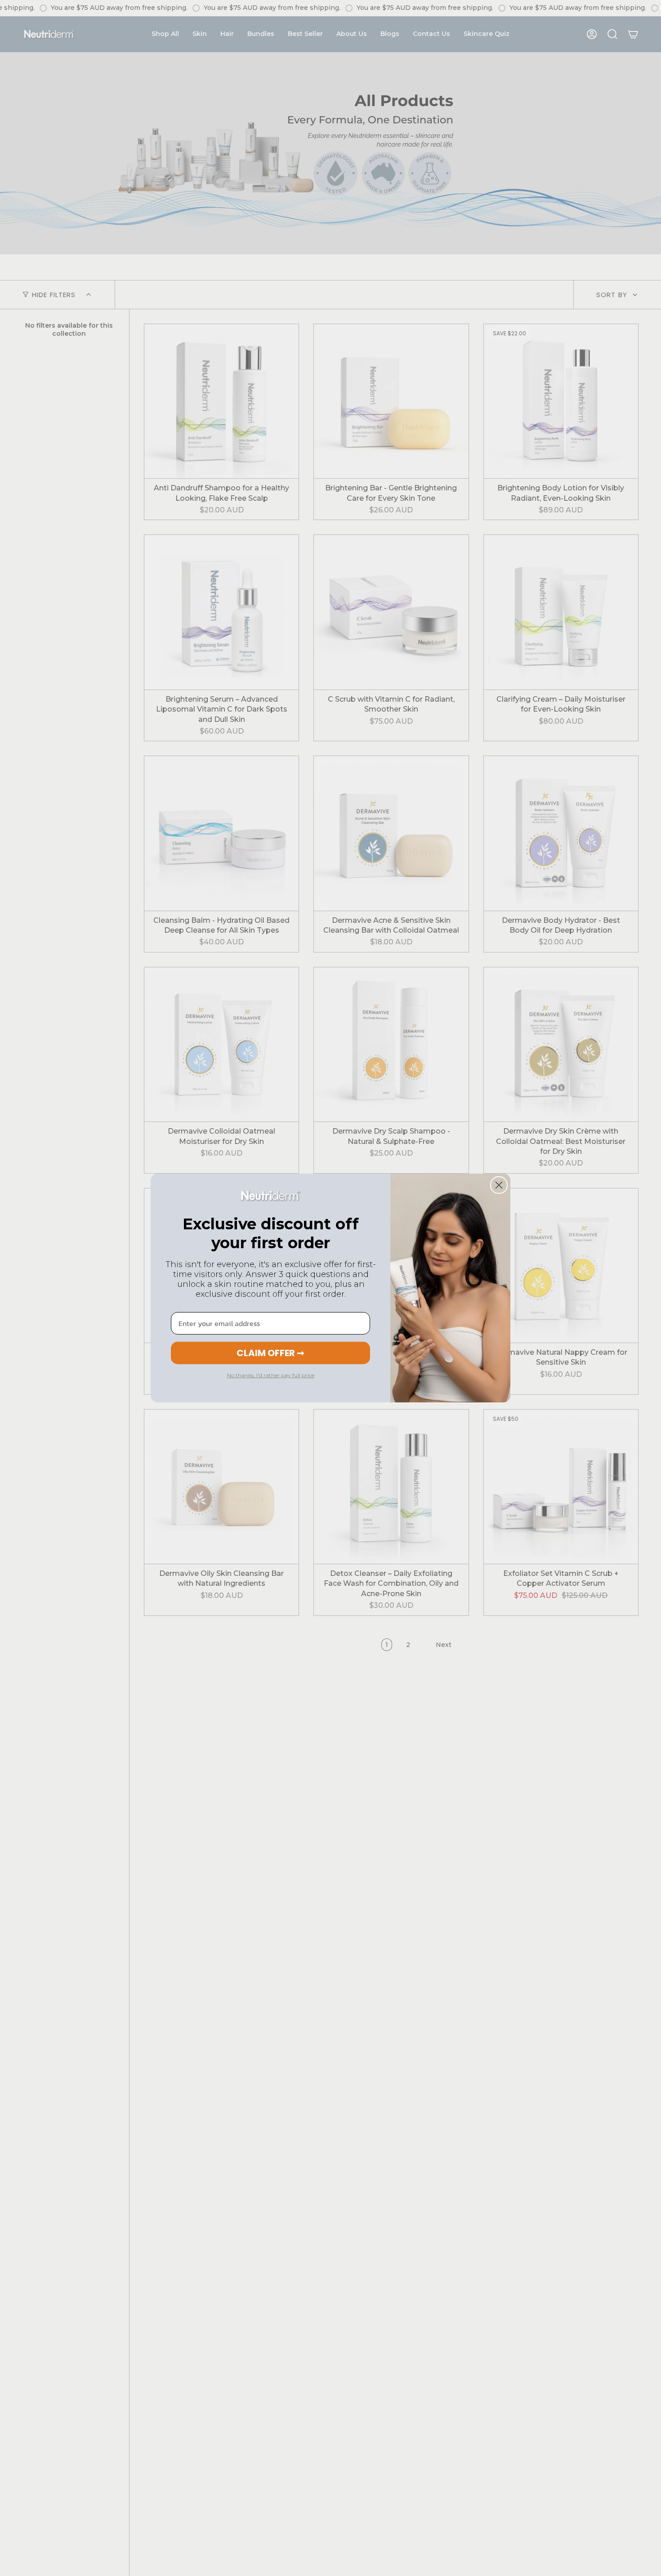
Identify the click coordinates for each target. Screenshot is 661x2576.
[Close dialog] (499, 1185)
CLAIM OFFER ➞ (270, 1353)
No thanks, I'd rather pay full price (271, 1375)
